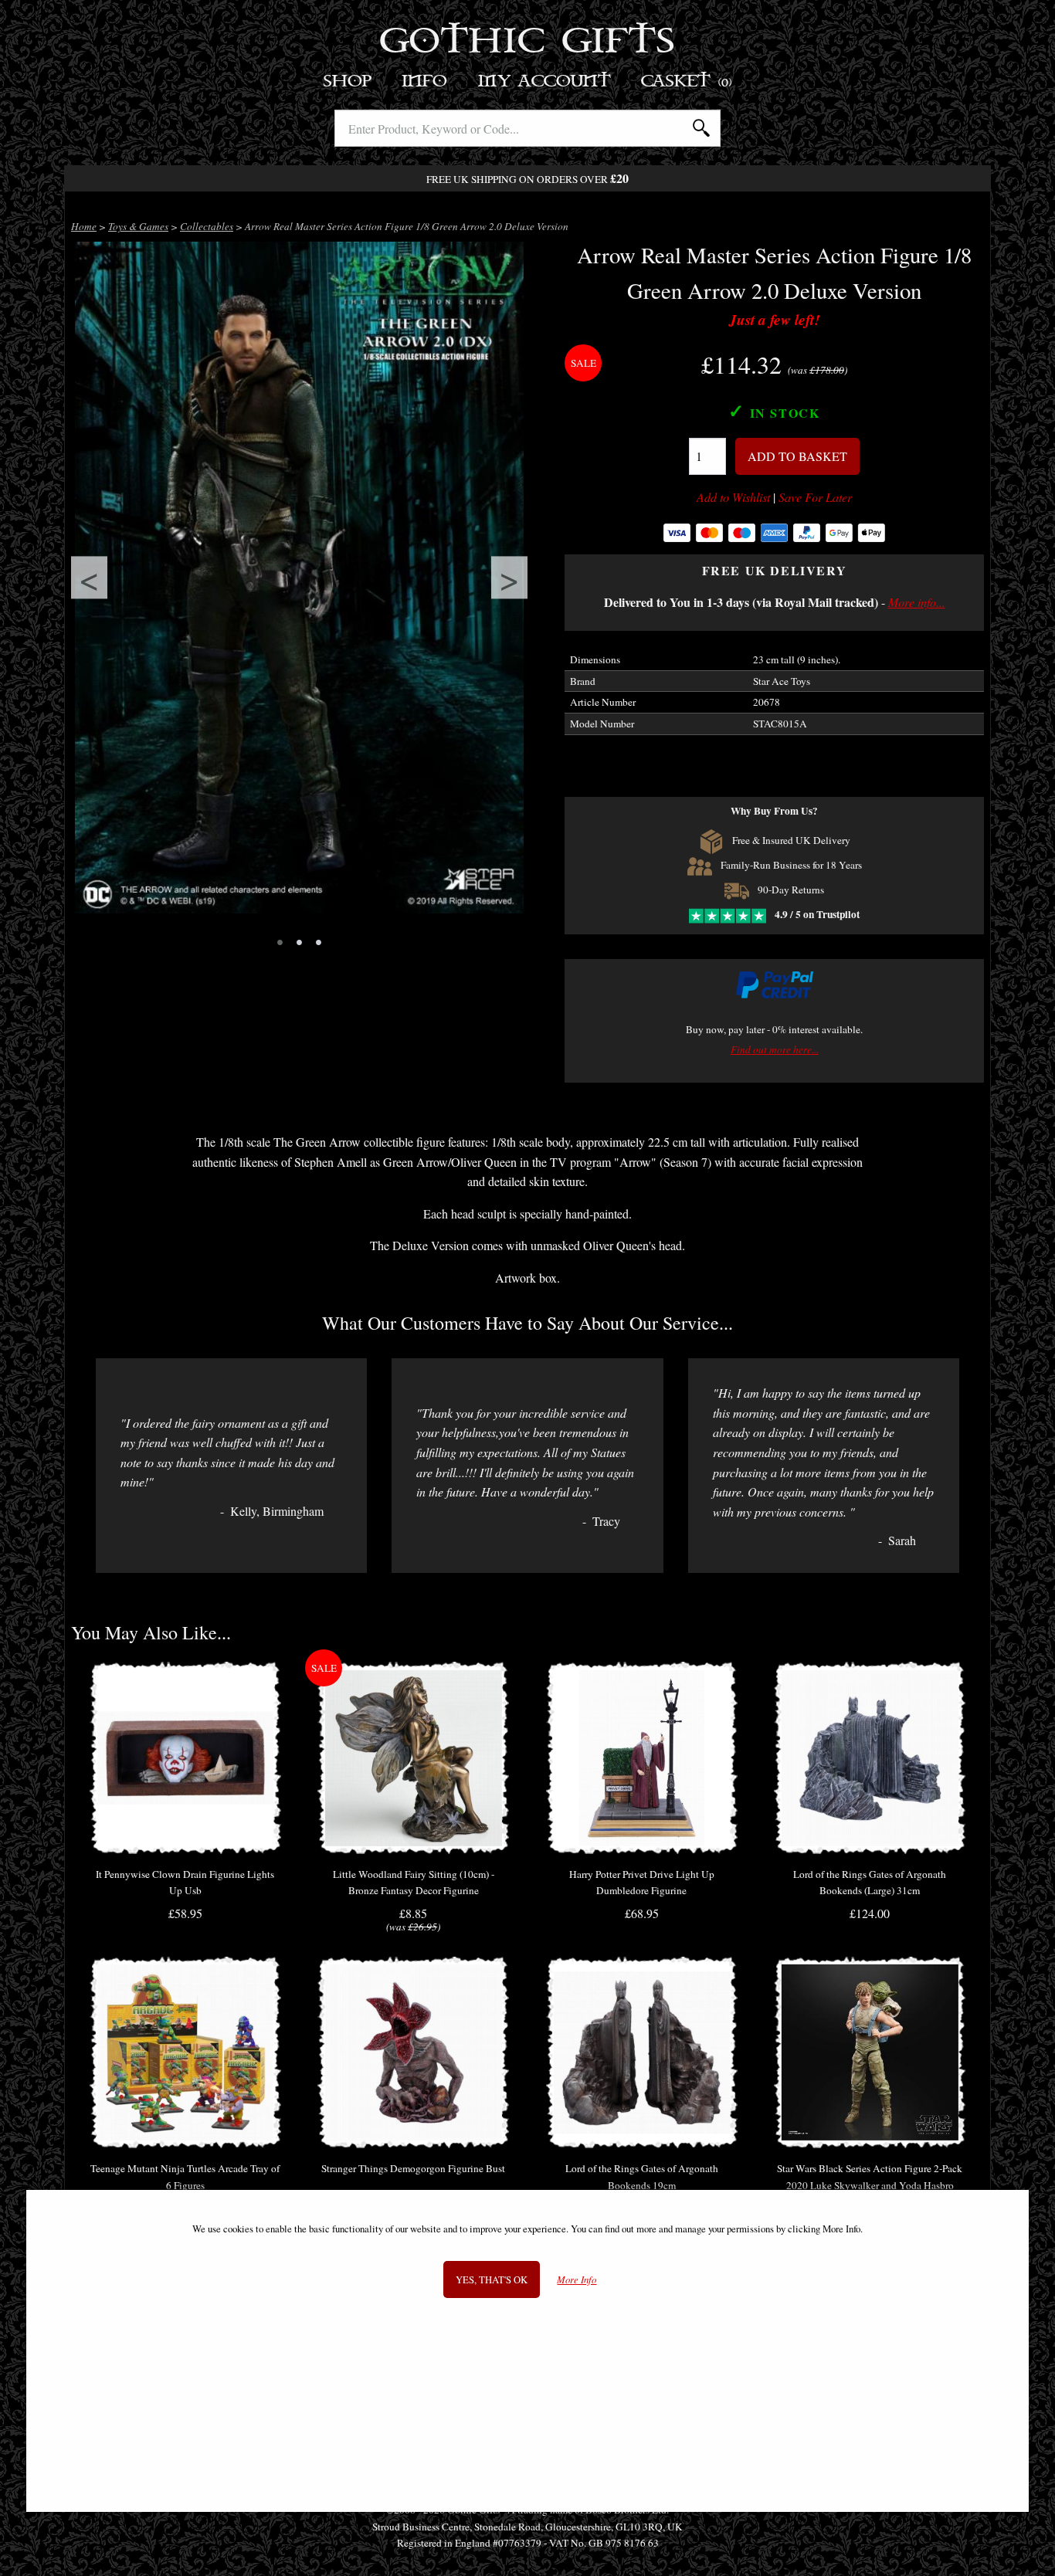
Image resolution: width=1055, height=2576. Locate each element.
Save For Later (815, 497)
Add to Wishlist (733, 497)
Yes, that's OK (492, 2279)
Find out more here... (775, 1049)
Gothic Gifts (528, 42)
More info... (917, 602)
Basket (687, 81)
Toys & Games (138, 226)
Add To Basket (797, 456)
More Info (577, 2279)
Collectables (207, 226)
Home (84, 226)
